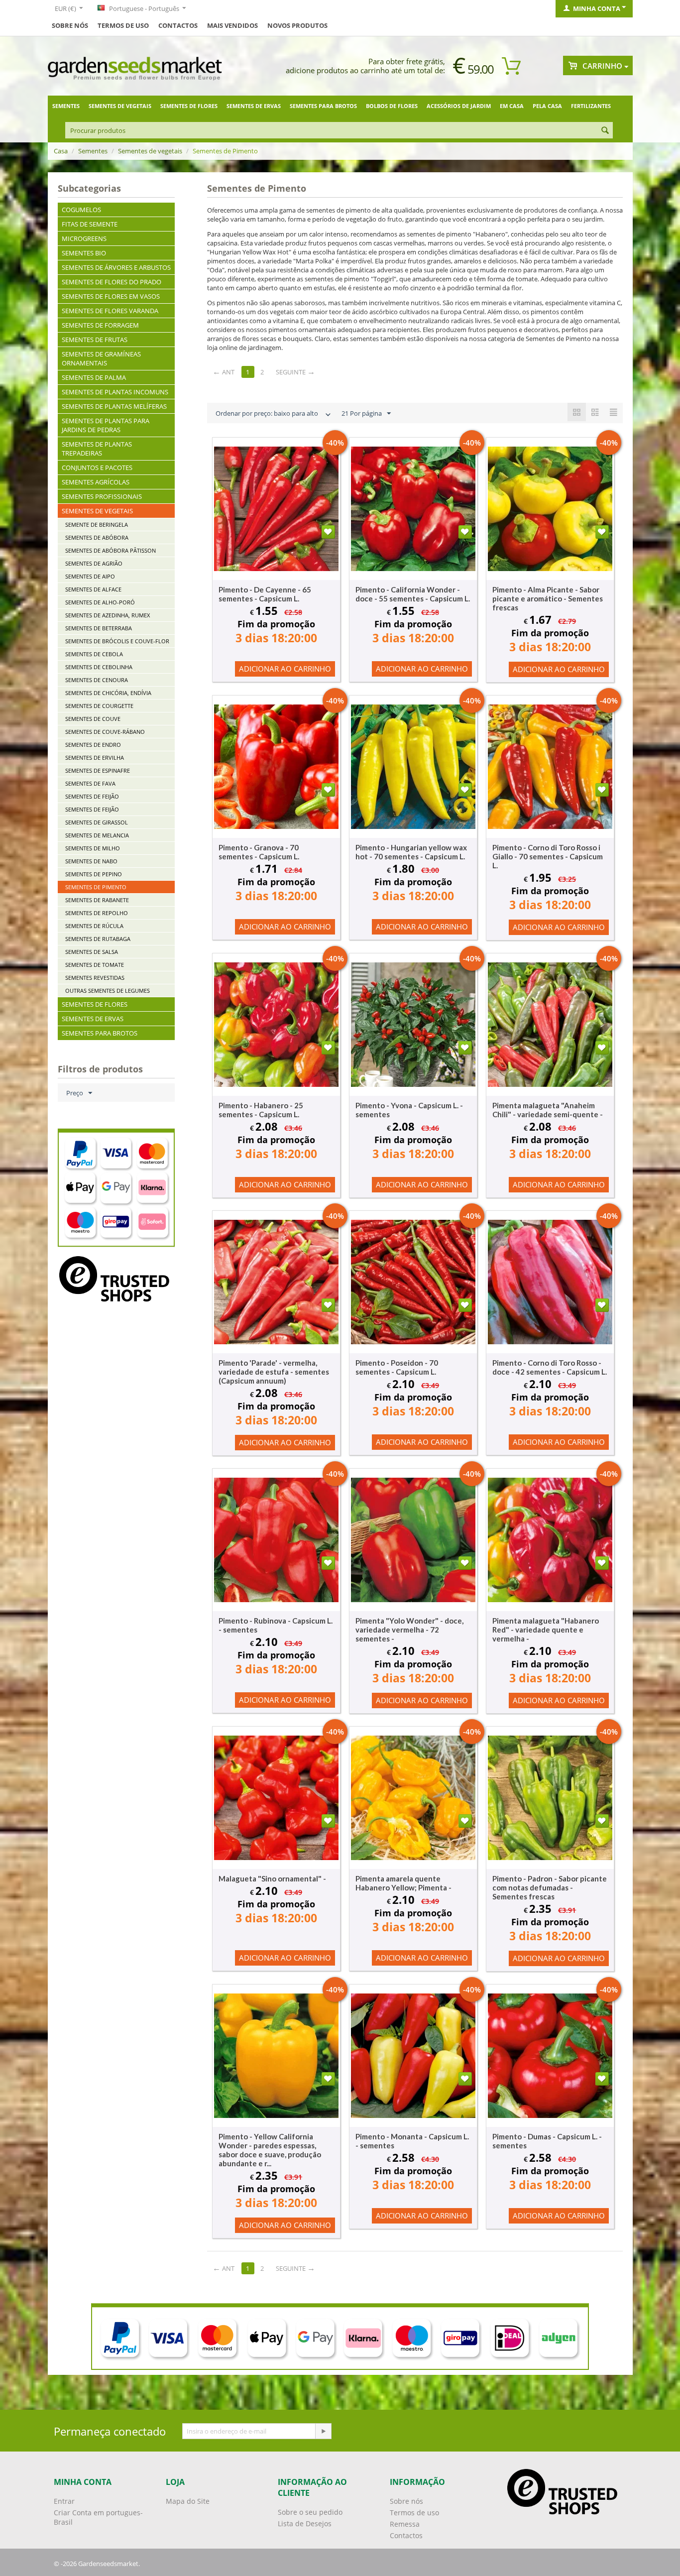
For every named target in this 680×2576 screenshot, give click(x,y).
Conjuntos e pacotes (97, 468)
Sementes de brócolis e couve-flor (117, 641)
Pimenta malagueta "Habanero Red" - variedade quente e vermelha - (546, 1630)
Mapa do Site (188, 2501)
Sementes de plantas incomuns (115, 392)
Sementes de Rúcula (94, 926)
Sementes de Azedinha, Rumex (108, 615)
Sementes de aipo (90, 576)
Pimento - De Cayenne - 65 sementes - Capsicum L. (265, 594)
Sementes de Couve (93, 719)
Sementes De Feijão (92, 796)
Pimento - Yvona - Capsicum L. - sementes (409, 1110)
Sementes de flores (189, 106)
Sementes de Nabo (91, 861)
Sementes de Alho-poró (100, 602)
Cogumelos (81, 210)
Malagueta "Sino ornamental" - (272, 1878)
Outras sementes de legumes (108, 991)
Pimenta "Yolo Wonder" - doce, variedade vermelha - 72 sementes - (409, 1630)
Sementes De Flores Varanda (110, 311)
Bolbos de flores (392, 106)
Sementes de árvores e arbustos (116, 267)
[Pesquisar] (605, 131)
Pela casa (547, 106)
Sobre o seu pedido (310, 2512)
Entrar (64, 2501)
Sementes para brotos (323, 106)
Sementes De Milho (93, 848)
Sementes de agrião (94, 563)
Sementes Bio (84, 253)
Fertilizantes (591, 106)
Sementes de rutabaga (98, 939)
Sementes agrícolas (96, 482)
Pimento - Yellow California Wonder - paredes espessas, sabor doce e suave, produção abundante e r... (270, 2150)
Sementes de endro (93, 745)
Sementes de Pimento (96, 887)
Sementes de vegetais (120, 106)
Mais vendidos (232, 25)
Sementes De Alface (93, 589)
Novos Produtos (297, 25)
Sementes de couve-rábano (105, 732)
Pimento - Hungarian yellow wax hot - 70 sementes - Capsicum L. (411, 852)
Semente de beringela (97, 525)
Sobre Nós (70, 25)
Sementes (66, 106)
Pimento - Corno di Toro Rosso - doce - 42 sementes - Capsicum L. (550, 1367)
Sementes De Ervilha (95, 758)
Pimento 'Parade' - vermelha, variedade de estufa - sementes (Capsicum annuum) (274, 1372)
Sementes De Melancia (97, 835)
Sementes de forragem (100, 325)
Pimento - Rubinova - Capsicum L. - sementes (276, 1625)
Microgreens (84, 238)
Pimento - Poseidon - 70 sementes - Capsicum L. (397, 1367)
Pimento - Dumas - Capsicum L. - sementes (547, 2141)
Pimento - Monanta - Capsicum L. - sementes (412, 2141)
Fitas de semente (90, 224)
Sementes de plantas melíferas (114, 406)
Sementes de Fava (90, 783)
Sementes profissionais (102, 496)
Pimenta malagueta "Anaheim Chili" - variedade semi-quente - (548, 1110)
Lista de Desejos (305, 2523)
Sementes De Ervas (254, 106)
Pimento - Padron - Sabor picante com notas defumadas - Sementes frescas (550, 1887)
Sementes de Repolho (97, 913)
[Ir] (323, 2431)
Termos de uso (123, 25)
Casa (61, 151)
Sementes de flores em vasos (111, 296)
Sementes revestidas (95, 978)
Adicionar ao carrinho (285, 669)
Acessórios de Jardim (459, 106)
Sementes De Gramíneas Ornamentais (101, 358)
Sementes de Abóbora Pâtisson (111, 550)
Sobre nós (406, 2501)
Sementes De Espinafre (98, 770)
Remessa (405, 2524)
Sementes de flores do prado (112, 282)
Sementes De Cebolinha (99, 667)
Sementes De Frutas (95, 340)
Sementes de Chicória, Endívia (108, 693)
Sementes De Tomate (95, 965)
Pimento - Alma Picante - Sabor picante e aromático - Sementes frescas (548, 598)
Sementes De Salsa (92, 952)
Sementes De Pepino (94, 874)
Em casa (512, 106)
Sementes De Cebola (94, 654)
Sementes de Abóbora (97, 537)
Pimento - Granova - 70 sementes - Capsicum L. (259, 852)
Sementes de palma (94, 377)
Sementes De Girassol (97, 822)
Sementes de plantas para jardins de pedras (106, 425)
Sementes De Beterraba (99, 628)
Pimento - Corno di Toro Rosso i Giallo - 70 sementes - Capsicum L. (548, 856)
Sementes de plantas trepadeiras (97, 449)
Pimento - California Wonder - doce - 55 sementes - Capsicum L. (413, 594)
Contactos (178, 25)
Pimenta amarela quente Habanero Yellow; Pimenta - (403, 1883)
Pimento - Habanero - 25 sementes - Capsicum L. (261, 1110)
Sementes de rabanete (97, 900)
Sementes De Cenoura (97, 680)
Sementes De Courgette (99, 706)
